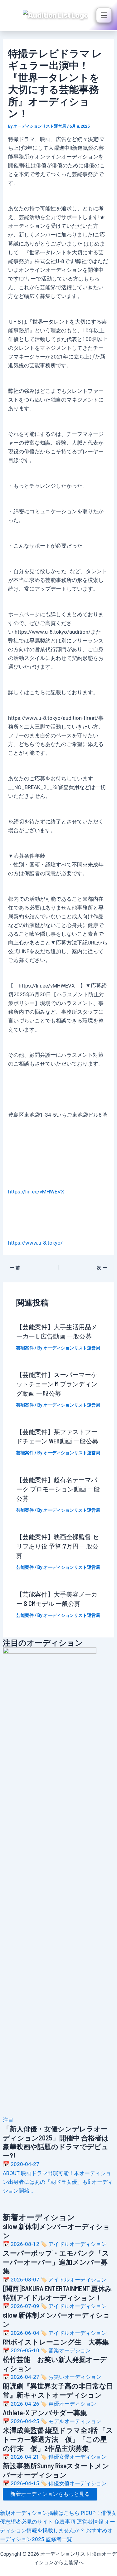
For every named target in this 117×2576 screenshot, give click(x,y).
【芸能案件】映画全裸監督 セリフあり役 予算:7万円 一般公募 (57, 1546)
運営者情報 (91, 2522)
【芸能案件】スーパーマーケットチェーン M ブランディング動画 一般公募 (57, 1384)
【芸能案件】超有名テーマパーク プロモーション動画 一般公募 (58, 1489)
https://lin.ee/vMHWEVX (36, 1192)
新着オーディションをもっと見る (50, 2494)
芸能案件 (25, 1348)
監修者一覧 (59, 2539)
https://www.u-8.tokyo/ (35, 1243)
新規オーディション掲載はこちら (40, 2513)
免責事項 (66, 2522)
